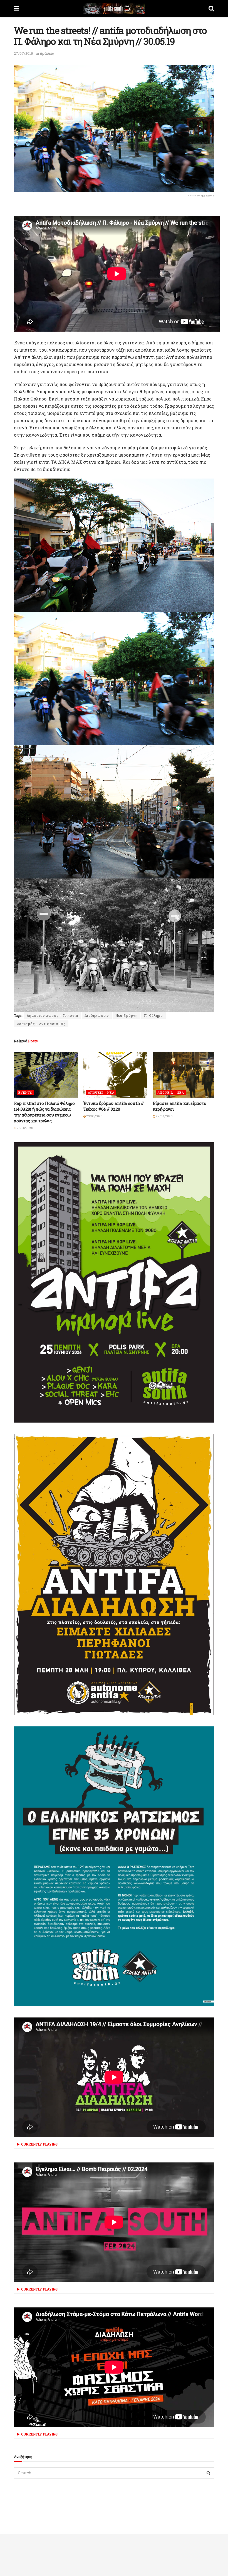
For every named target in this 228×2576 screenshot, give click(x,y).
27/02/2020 (164, 1116)
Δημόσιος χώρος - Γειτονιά (52, 1015)
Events (25, 1092)
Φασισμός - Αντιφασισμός (41, 1024)
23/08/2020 (94, 1116)
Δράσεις (47, 53)
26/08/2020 (25, 1128)
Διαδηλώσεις (97, 1015)
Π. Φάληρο (153, 1015)
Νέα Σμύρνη (127, 1015)
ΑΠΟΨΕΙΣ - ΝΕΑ (101, 1092)
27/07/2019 (23, 53)
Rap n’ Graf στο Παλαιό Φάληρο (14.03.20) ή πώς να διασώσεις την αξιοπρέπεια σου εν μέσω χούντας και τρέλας (44, 1112)
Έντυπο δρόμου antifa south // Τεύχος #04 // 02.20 (113, 1106)
